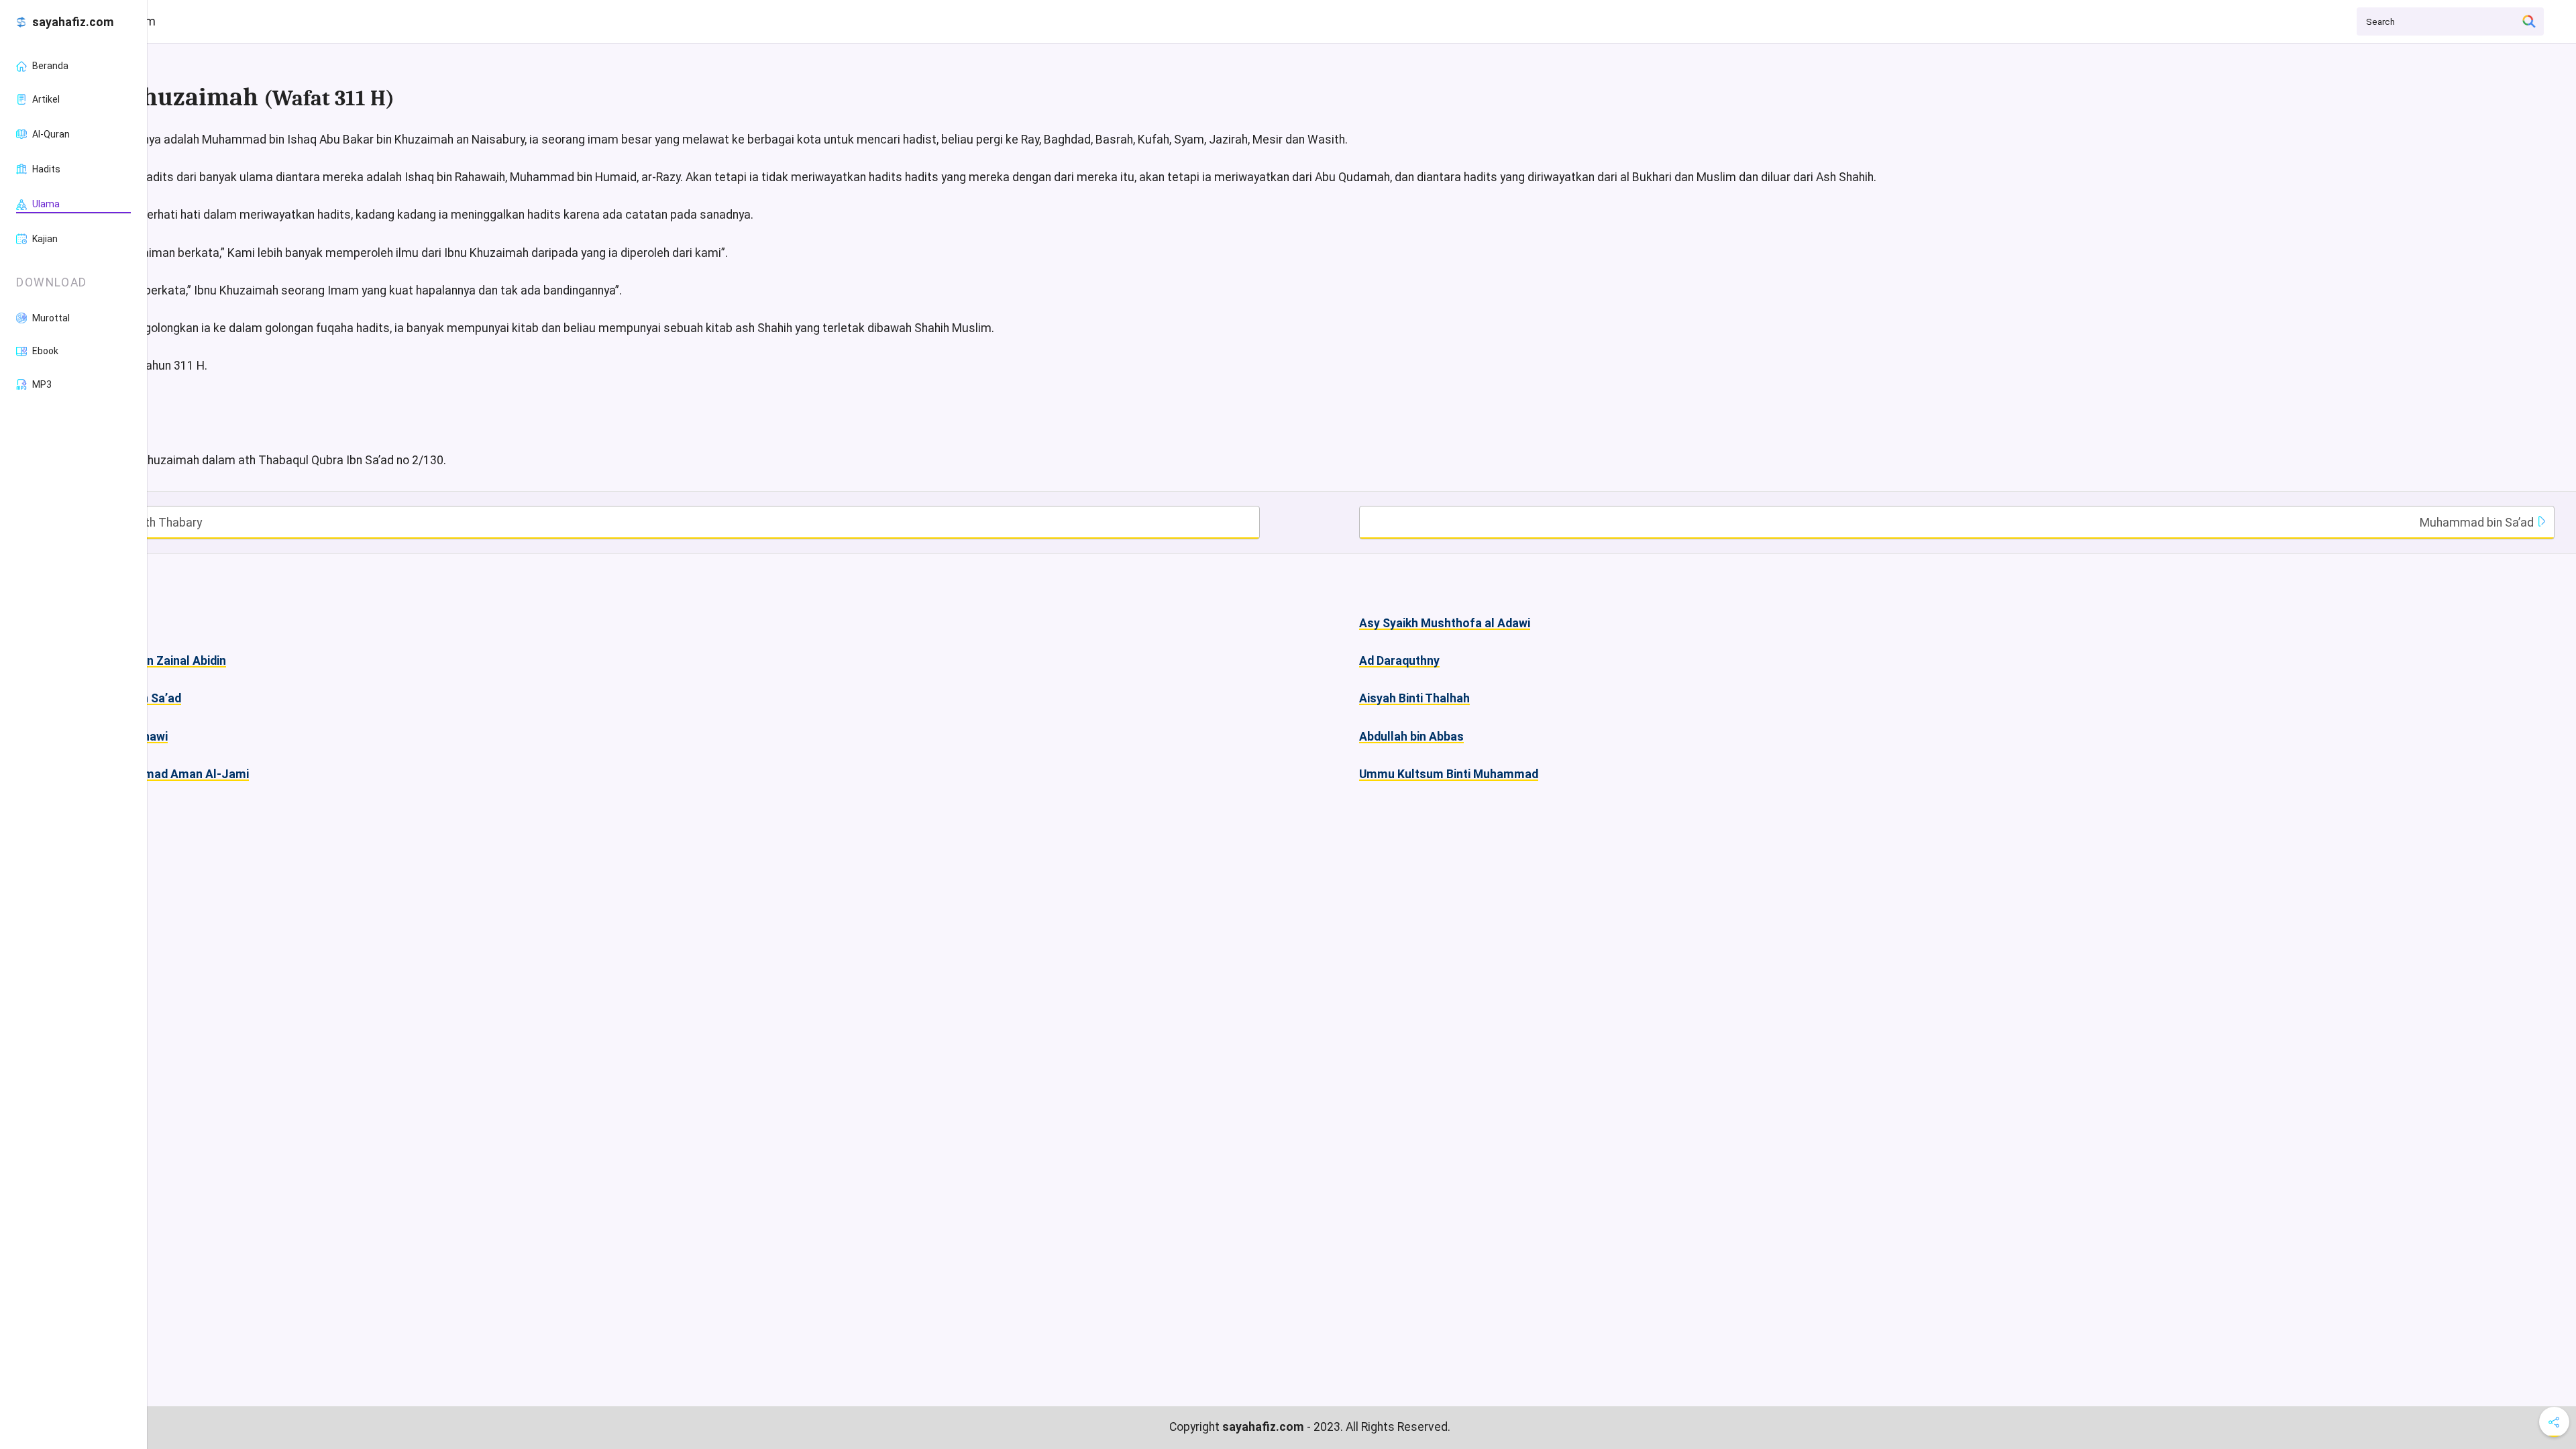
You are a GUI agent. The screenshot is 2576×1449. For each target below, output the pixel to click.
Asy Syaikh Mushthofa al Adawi (1445, 623)
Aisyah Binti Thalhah (1414, 698)
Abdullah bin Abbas (1411, 737)
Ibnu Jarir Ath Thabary (142, 523)
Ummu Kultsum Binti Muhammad (1449, 774)
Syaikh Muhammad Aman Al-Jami (157, 774)
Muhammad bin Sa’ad (2478, 523)
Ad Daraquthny (1399, 661)
